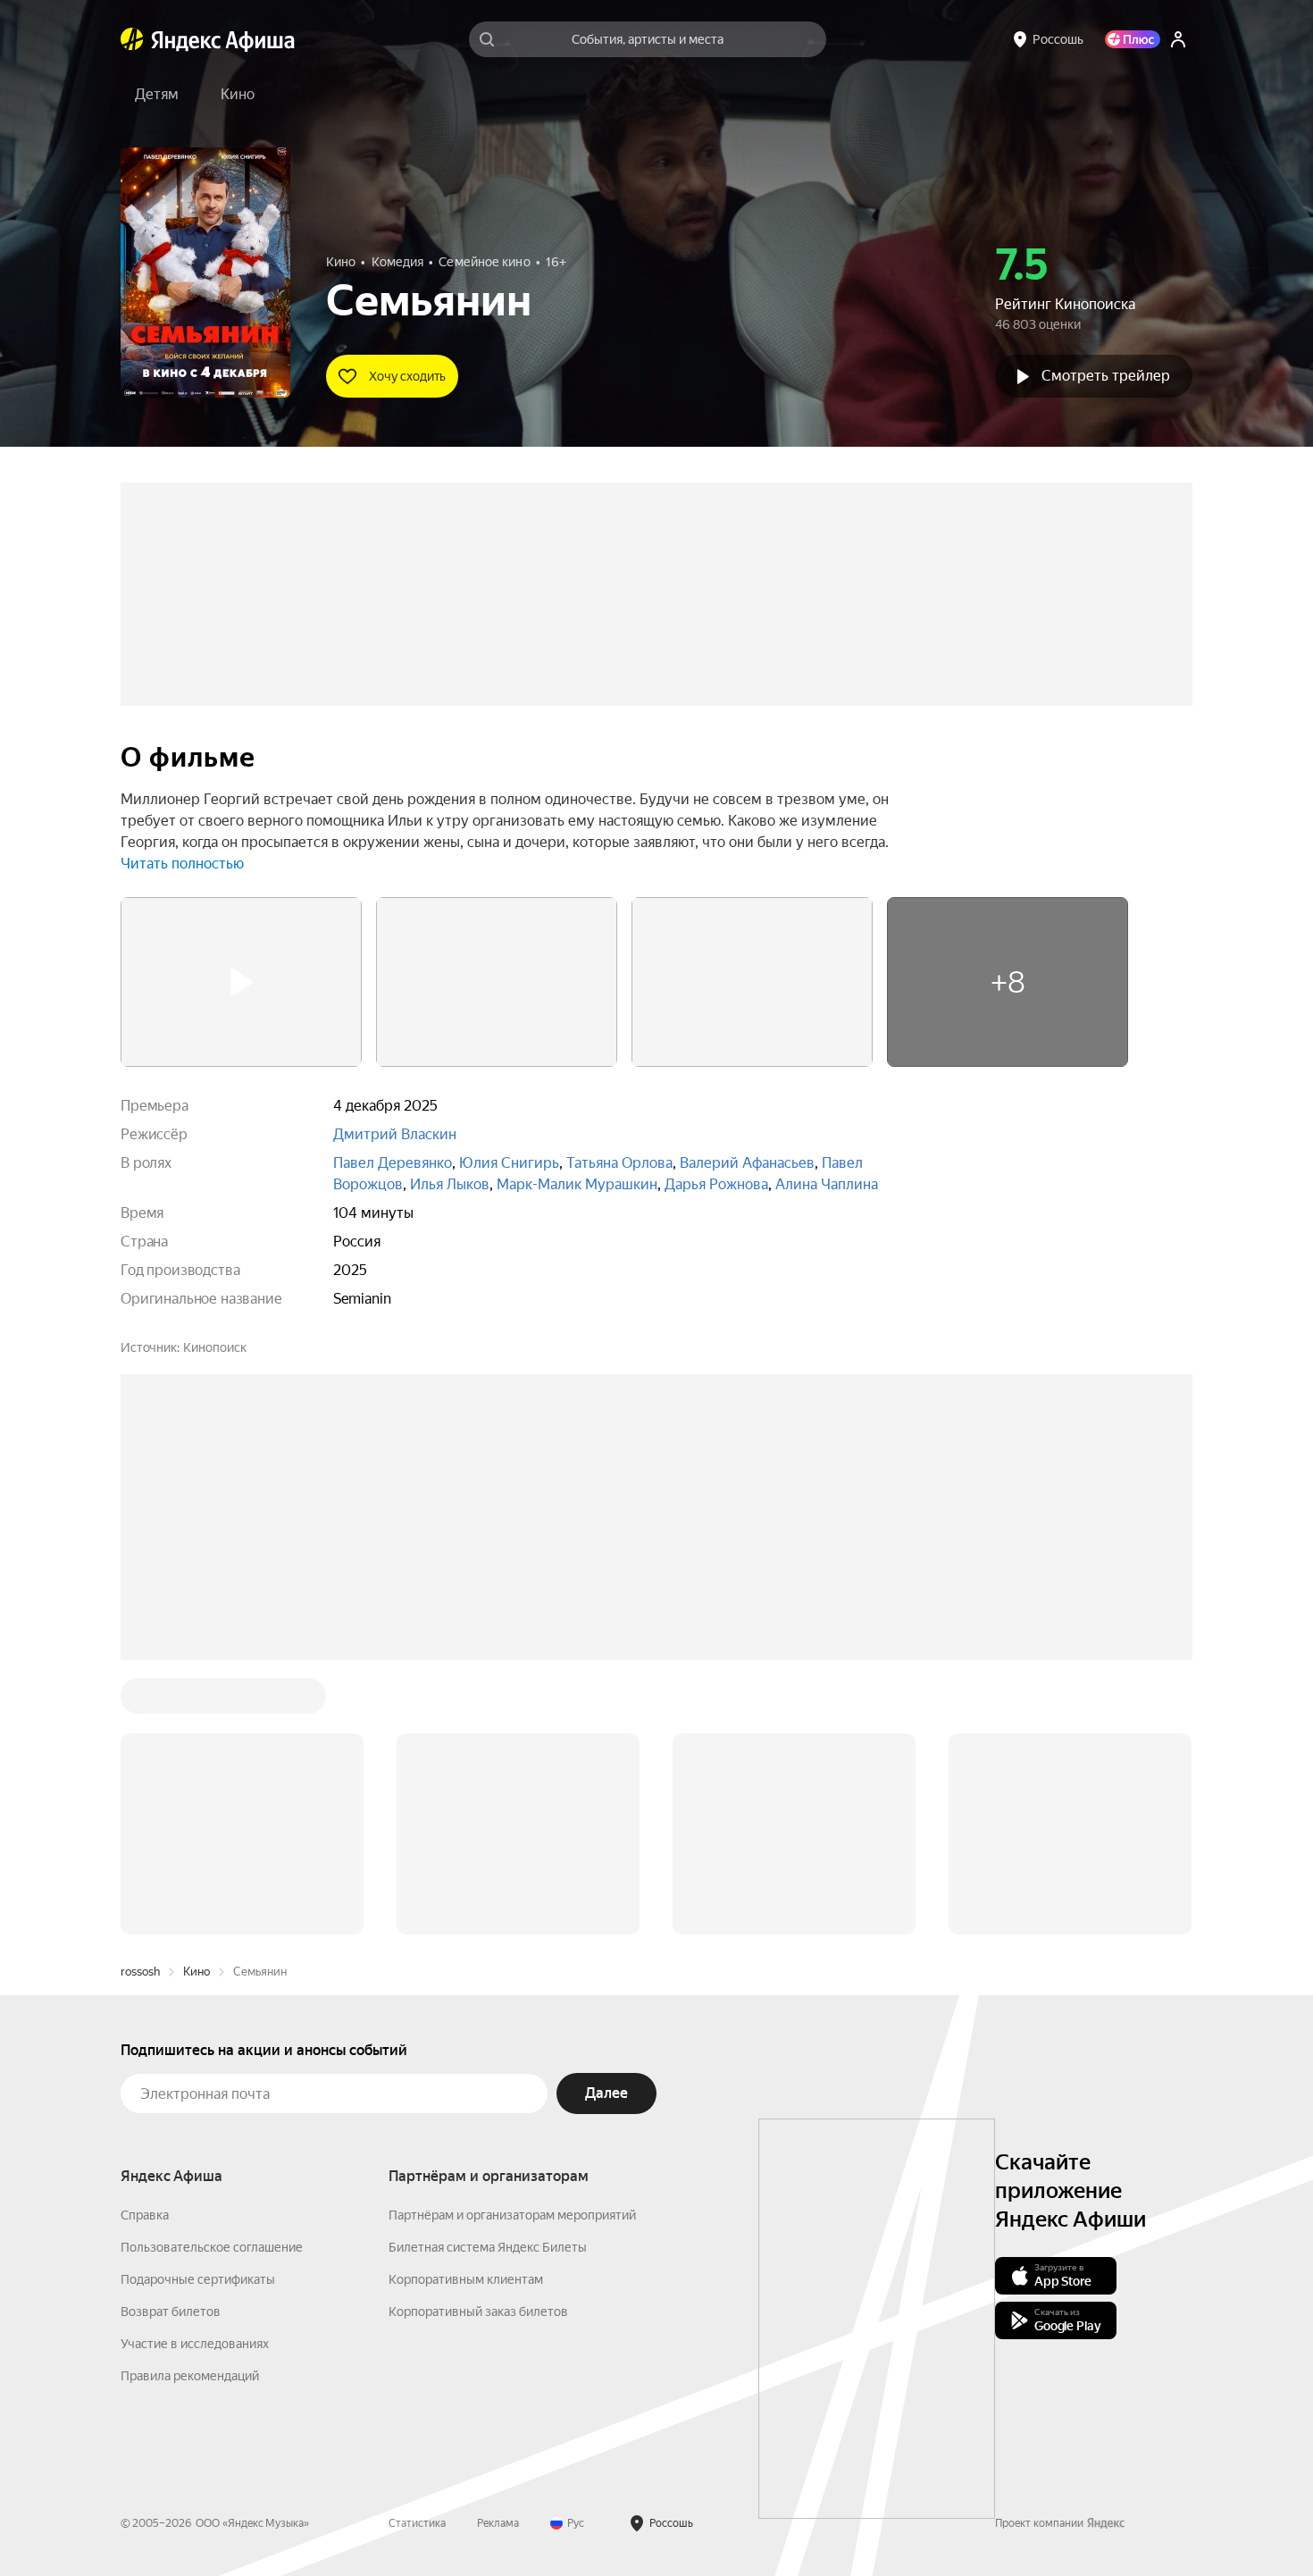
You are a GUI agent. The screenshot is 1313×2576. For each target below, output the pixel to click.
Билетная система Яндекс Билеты (488, 1976)
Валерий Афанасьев (747, 1163)
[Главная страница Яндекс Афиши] (132, 39)
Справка (145, 1944)
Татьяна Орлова (619, 1163)
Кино (197, 1701)
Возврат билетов (171, 2041)
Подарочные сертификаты (198, 2009)
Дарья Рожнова (716, 1184)
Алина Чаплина (827, 1184)
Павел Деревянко (393, 1163)
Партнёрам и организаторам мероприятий (512, 1944)
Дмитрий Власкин (395, 1134)
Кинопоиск (215, 1347)
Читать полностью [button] (182, 864)
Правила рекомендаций (190, 2105)
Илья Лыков (450, 1184)
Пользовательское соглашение (212, 1976)
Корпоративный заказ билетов (478, 2041)
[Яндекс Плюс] (1133, 39)
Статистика (417, 2253)
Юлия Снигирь (509, 1163)
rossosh (140, 1701)
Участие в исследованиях (195, 2073)
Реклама (498, 2253)
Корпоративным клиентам (466, 2009)
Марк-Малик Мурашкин (577, 1184)
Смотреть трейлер (1106, 376)
